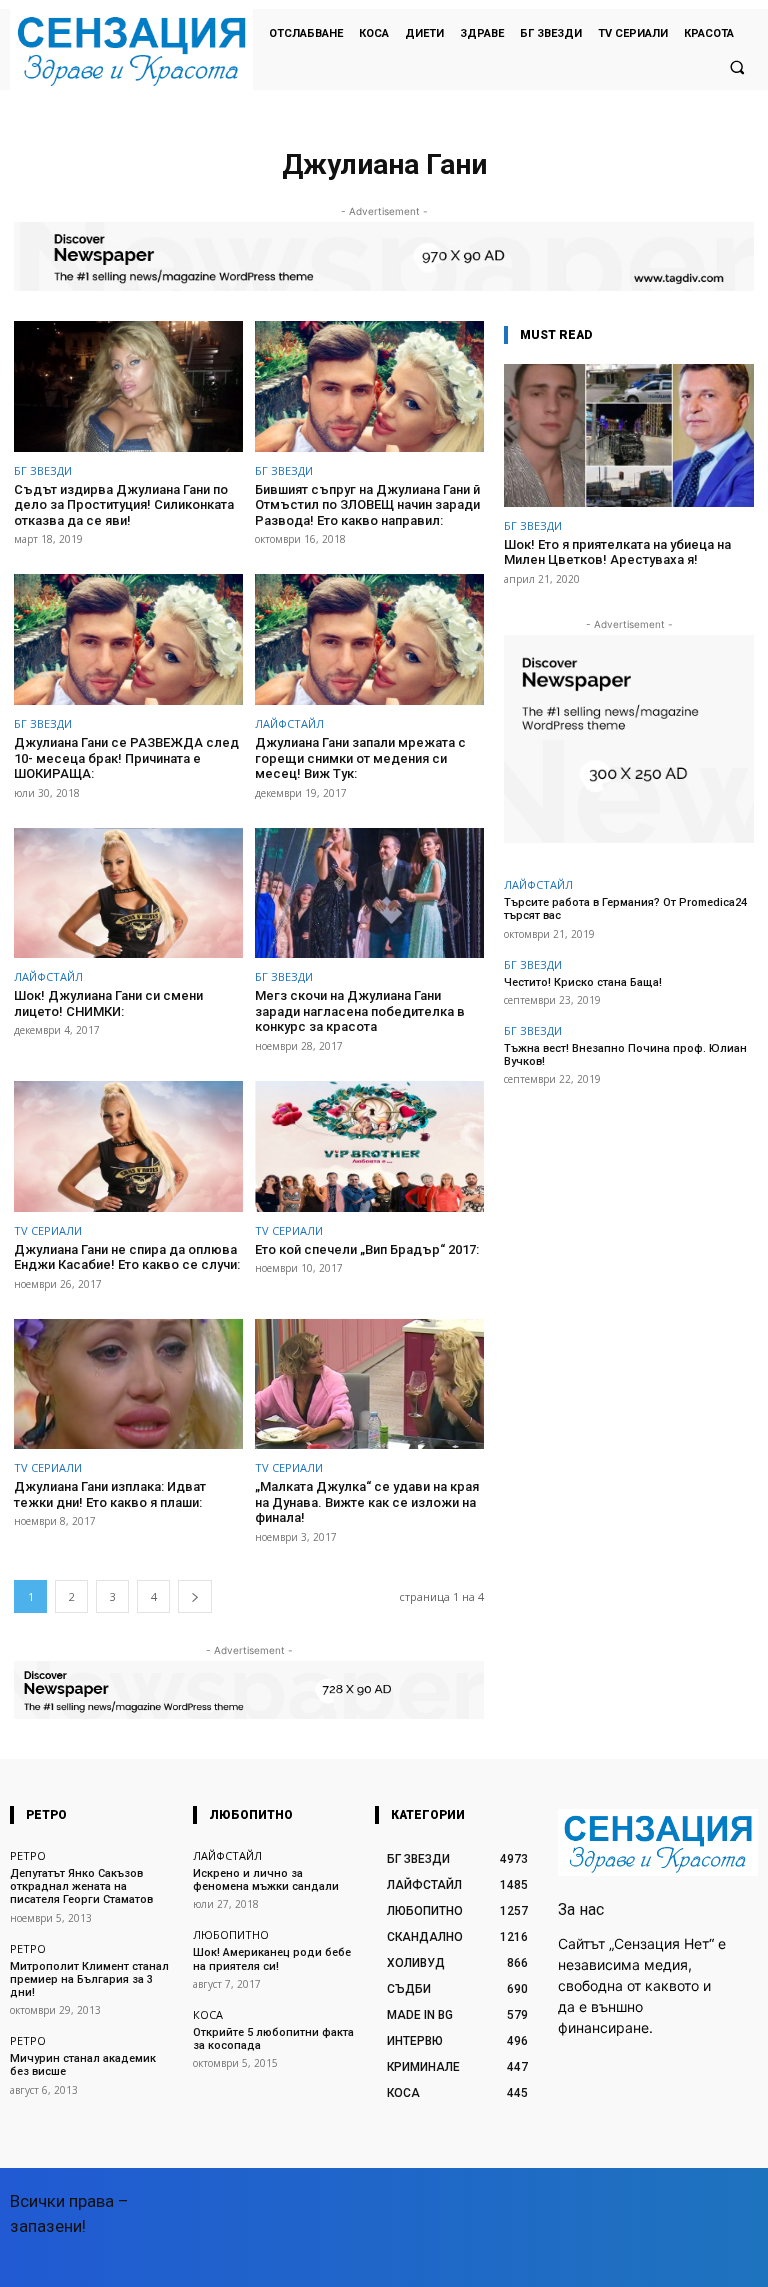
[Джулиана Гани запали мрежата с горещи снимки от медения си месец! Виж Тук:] (369, 639)
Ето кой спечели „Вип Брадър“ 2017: (367, 1249)
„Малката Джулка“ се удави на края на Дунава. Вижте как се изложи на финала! (367, 1502)
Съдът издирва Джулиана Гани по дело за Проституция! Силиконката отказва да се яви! (124, 505)
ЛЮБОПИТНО (231, 1934)
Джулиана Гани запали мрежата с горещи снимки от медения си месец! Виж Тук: (360, 758)
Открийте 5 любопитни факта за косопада (273, 2039)
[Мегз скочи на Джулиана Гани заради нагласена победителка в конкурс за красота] (369, 893)
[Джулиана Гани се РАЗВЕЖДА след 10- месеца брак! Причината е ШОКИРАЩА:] (128, 639)
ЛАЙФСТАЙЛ (289, 723)
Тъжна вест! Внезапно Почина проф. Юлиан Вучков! (625, 1055)
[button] (737, 67)
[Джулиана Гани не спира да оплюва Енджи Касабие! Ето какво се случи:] (128, 1146)
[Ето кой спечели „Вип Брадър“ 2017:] (369, 1146)
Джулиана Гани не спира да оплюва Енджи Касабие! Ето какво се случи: (127, 1257)
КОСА (208, 2014)
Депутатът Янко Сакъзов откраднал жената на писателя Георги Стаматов (81, 1886)
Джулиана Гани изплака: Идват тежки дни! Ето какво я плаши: (110, 1494)
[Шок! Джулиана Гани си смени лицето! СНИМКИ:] (128, 893)
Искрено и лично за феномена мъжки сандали (266, 1880)
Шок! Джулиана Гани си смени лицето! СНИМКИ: (108, 1003)
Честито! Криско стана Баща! (583, 982)
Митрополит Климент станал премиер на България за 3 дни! (89, 1979)
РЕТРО (28, 1855)
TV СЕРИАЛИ (48, 1230)
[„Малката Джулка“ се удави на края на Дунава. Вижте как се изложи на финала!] (369, 1384)
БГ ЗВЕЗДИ (43, 470)
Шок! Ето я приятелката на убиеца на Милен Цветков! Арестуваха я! (617, 552)
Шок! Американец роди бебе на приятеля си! (272, 1959)
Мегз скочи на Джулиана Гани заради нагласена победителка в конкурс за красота (360, 1011)
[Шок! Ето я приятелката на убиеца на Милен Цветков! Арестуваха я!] (629, 435)
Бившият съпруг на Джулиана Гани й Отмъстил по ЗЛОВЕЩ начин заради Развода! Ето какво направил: (367, 505)
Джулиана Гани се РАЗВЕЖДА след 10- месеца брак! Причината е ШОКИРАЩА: (126, 758)
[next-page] (195, 1596)
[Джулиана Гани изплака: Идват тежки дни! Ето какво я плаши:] (128, 1384)
